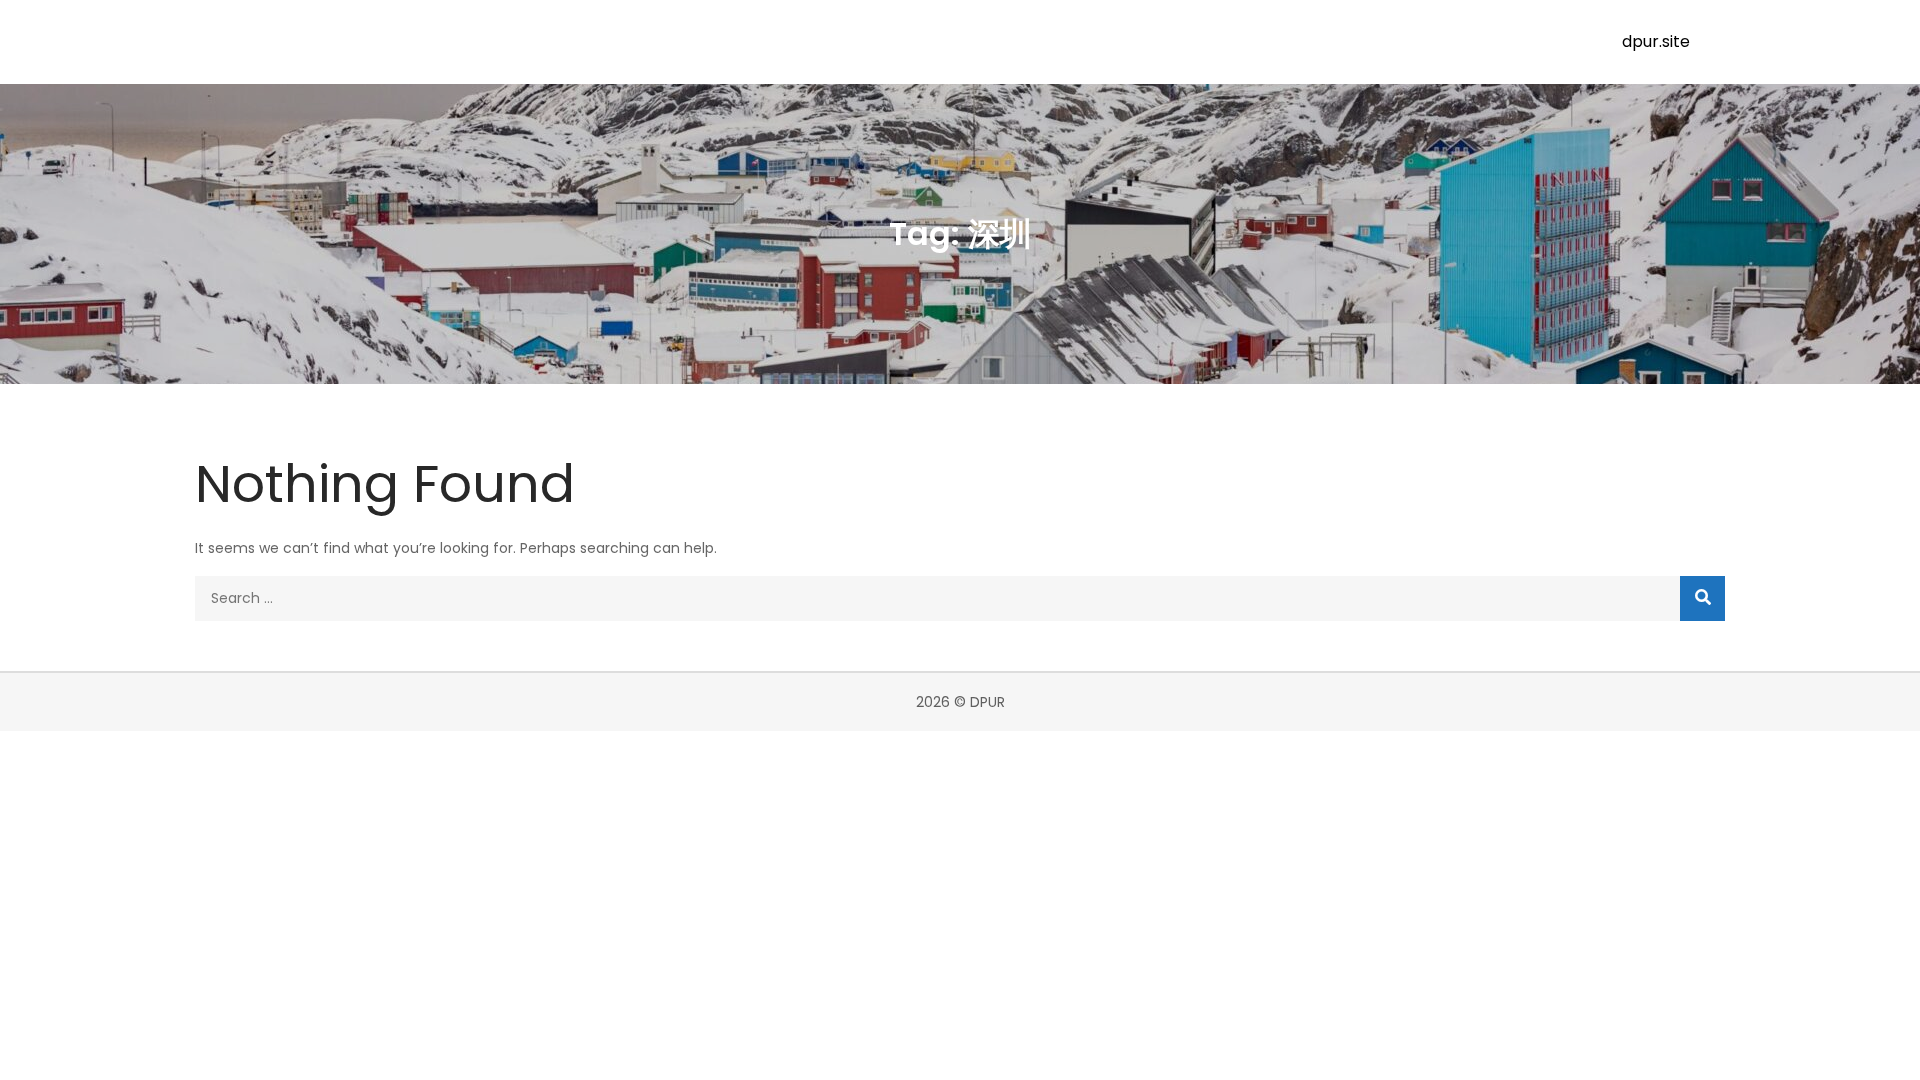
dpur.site (1656, 41)
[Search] (1702, 598)
